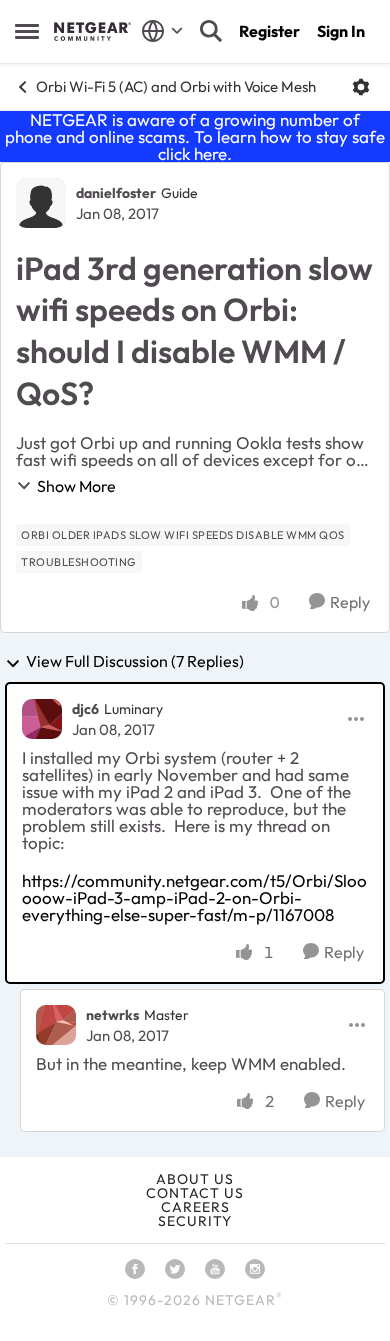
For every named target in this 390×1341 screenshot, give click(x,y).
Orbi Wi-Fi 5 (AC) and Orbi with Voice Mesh (176, 86)
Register (269, 31)
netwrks (112, 1015)
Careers (195, 1207)
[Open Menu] (361, 87)
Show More (76, 486)
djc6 (85, 709)
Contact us (195, 1193)
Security (195, 1221)
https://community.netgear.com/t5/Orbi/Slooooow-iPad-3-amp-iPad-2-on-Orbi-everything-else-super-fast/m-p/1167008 (194, 897)
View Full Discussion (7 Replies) (135, 662)
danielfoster (116, 193)
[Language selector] (162, 31)
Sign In (341, 31)
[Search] (211, 31)
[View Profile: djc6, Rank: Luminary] (42, 719)
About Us (195, 1179)
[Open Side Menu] (27, 31)
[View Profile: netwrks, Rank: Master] (56, 1025)
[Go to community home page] (92, 31)
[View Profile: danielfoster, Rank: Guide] (41, 203)
